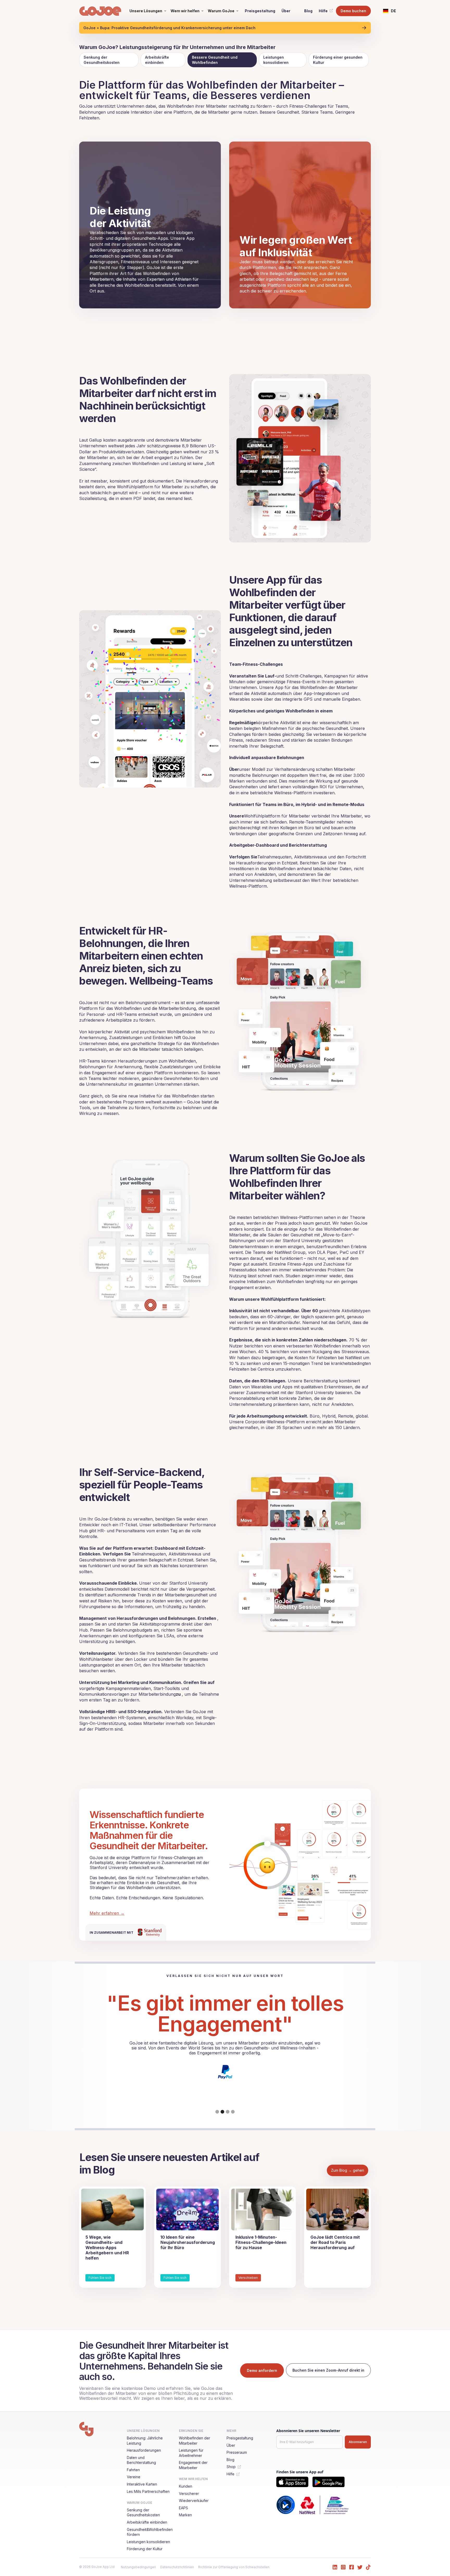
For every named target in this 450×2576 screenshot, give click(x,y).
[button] (148, 11)
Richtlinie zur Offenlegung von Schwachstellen (234, 2567)
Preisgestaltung (260, 11)
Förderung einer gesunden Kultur (338, 60)
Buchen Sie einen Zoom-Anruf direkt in (328, 2370)
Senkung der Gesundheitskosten (102, 60)
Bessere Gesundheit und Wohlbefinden (215, 60)
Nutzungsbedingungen (138, 2567)
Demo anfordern (262, 2370)
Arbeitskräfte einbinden (157, 60)
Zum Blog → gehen (348, 2170)
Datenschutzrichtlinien (177, 2567)
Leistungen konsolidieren (276, 60)
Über (286, 11)
